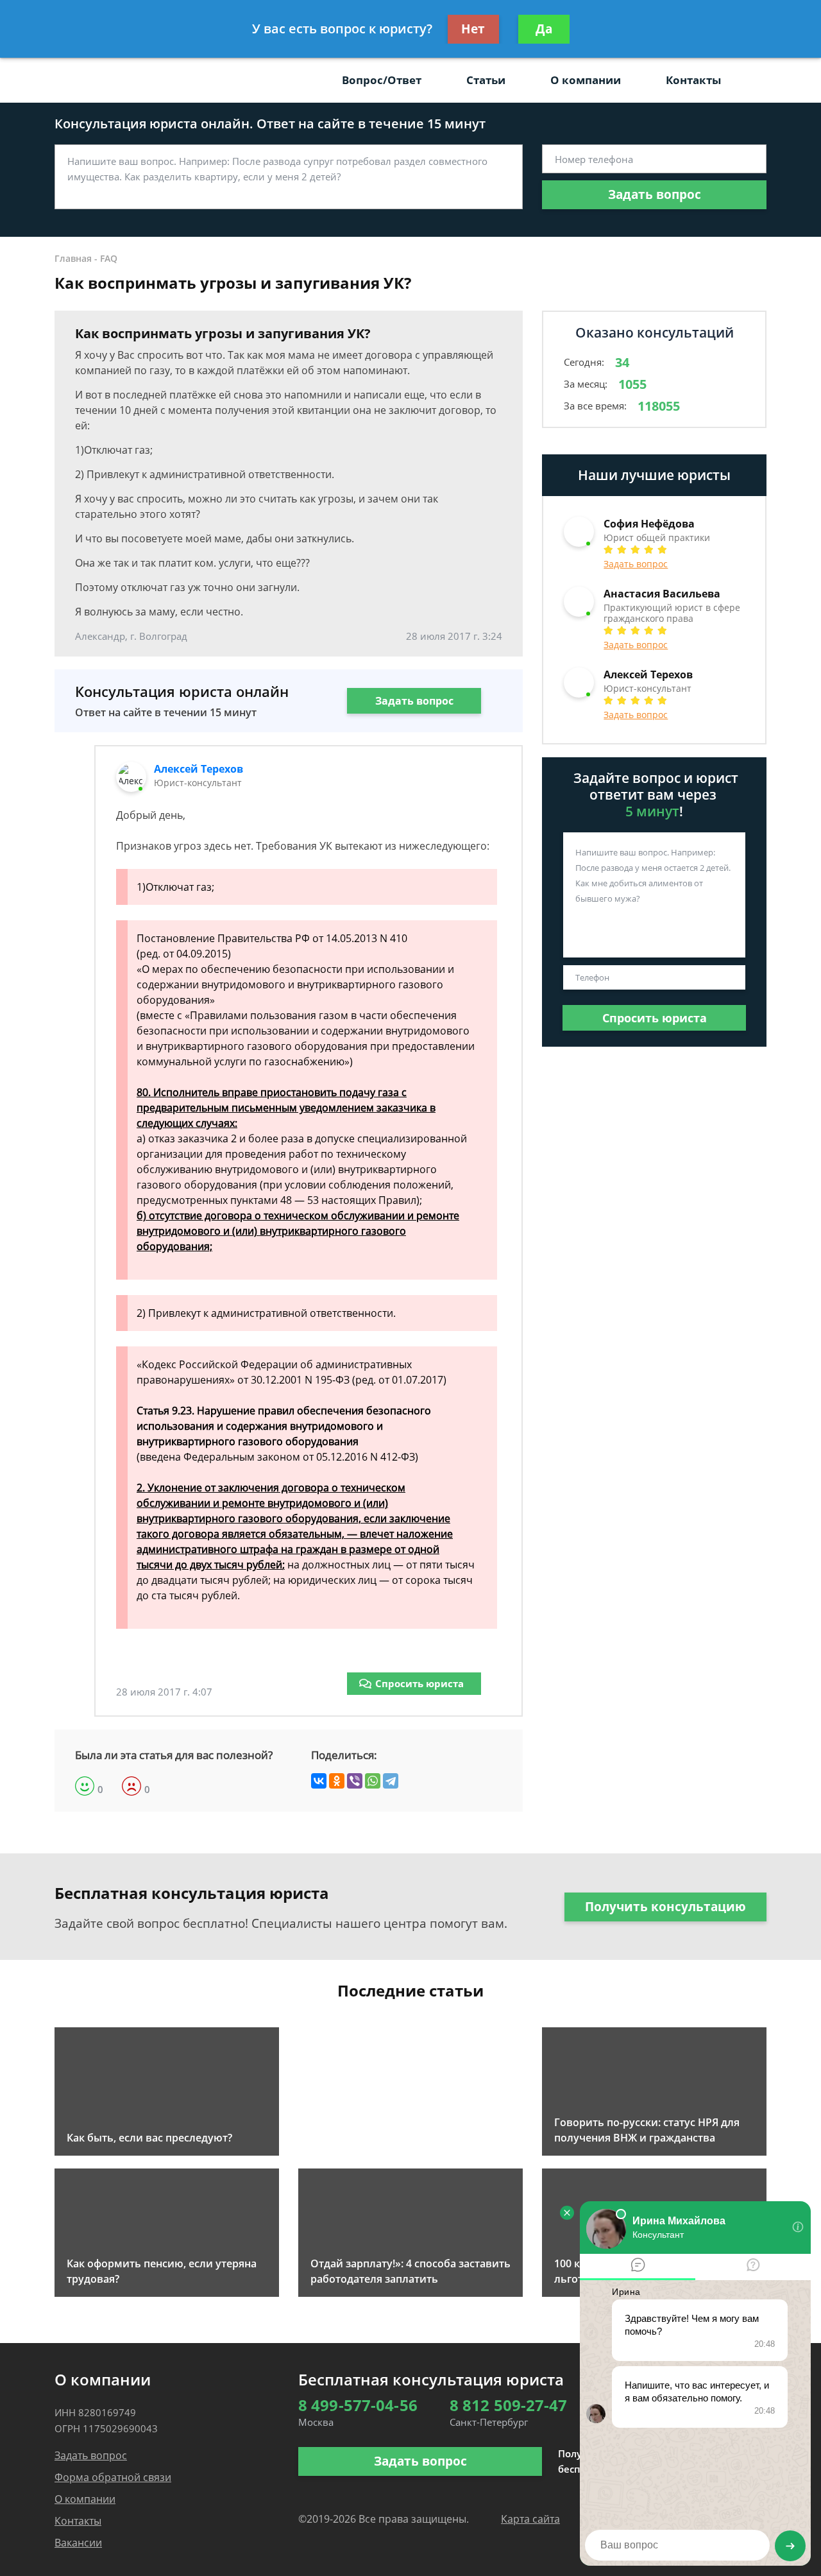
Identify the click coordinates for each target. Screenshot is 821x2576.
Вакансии (78, 2543)
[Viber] (355, 1781)
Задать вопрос (655, 194)
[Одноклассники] (337, 1781)
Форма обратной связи (113, 2477)
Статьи (486, 80)
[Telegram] (391, 1781)
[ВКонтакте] (319, 1781)
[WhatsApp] (373, 1781)
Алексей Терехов (199, 769)
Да (544, 29)
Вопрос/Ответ (382, 80)
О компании (586, 80)
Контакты (693, 80)
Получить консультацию (665, 1907)
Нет (473, 29)
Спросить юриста (419, 1683)
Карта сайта (530, 2519)
